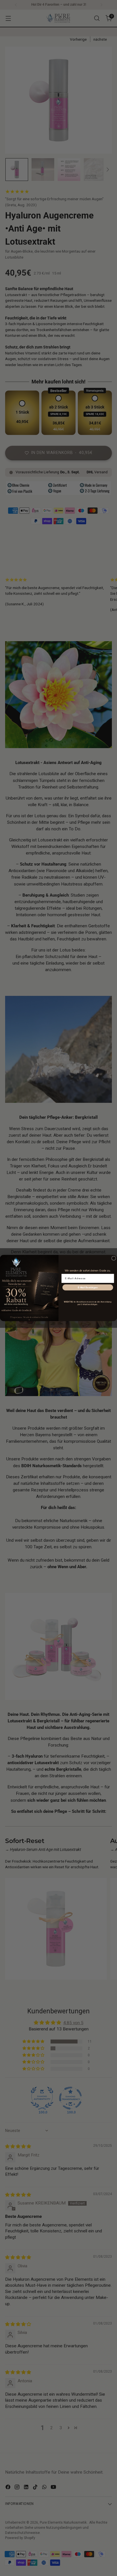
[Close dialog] (114, 1258)
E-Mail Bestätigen (88, 1287)
